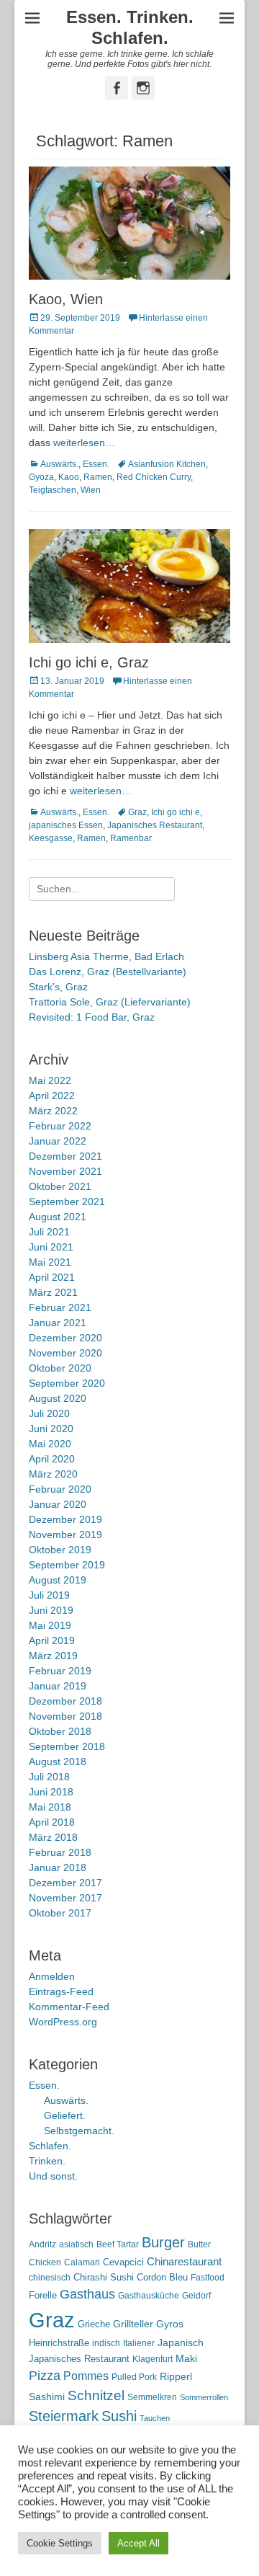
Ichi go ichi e (176, 812)
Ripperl (176, 2377)
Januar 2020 (58, 1504)
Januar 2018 (58, 1867)
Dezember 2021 (65, 1156)
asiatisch (76, 2244)
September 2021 (67, 1202)
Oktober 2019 (60, 1550)
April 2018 (52, 1822)
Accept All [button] (138, 2543)
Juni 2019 (51, 1610)
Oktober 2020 (60, 1368)
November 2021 (65, 1171)
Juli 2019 (49, 1595)
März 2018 (53, 1837)
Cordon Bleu (162, 2277)
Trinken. (47, 2161)
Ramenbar (131, 838)
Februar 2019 (60, 1671)
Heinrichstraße (59, 2343)
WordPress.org (63, 2022)
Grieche (94, 2324)
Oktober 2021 (60, 1186)
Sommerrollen (204, 2397)
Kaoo (69, 477)
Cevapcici (123, 2262)
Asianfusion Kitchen (167, 464)
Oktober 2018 (60, 1731)
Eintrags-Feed (61, 1991)
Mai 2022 (50, 1080)
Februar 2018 (60, 1852)
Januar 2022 (58, 1141)
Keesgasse (51, 838)
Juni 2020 (51, 1429)
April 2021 (52, 1277)
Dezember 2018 (65, 1701)
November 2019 (65, 1535)
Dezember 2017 (65, 1883)
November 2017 (65, 1898)
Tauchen (155, 2418)
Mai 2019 (50, 1625)
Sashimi (47, 2397)
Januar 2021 (58, 1323)
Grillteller (133, 2324)
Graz (137, 812)
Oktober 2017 (60, 1913)
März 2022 (53, 1111)
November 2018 (65, 1716)
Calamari (82, 2262)
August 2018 (58, 1762)
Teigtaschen (53, 490)
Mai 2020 (50, 1444)
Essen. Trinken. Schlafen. (130, 27)
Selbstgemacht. (79, 2131)
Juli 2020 (49, 1413)
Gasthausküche (149, 2296)
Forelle (43, 2295)
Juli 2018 (49, 1777)
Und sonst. (53, 2176)
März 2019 (53, 1656)
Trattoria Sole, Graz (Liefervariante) (110, 1002)
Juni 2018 (51, 1792)
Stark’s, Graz (58, 987)
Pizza (45, 2376)
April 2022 (52, 1096)
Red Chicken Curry (154, 477)
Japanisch (181, 2343)
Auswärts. (59, 464)
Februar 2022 (60, 1126)
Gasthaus (87, 2294)
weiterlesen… (84, 443)
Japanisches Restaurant (155, 825)
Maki (186, 2358)
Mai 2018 (50, 1807)
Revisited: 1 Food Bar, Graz (92, 1017)
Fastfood (208, 2278)
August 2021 (58, 1217)
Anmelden (52, 1976)
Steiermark (64, 2416)
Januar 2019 (58, 1686)
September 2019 (67, 1565)
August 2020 (58, 1398)
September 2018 (67, 1746)
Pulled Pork (134, 2377)
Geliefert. (65, 2115)
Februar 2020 (60, 1489)
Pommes (86, 2376)
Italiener (139, 2343)
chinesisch (50, 2278)
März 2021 (53, 1292)
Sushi (119, 2416)
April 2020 (52, 1459)
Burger (163, 2242)
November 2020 (65, 1353)
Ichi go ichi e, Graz (89, 662)
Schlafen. (50, 2146)
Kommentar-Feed (69, 2007)
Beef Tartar (118, 2244)
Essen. (96, 464)
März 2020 (53, 1474)
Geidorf (196, 2296)
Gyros (170, 2324)
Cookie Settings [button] (60, 2543)
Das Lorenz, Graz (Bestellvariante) (108, 972)
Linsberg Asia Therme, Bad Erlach (106, 956)
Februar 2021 (60, 1307)
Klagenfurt (153, 2359)
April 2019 (52, 1640)
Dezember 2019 (65, 1519)
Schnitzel (96, 2395)
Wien (91, 490)
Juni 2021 (51, 1247)
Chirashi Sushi (104, 2277)
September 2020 (67, 1383)
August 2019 (58, 1580)
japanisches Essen (66, 825)
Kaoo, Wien (66, 299)
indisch (106, 2343)
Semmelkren (152, 2397)
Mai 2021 (50, 1262)
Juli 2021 (49, 1232)
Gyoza (41, 477)
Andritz (42, 2244)
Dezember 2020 (65, 1338)
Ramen (98, 477)
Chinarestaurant (184, 2261)
